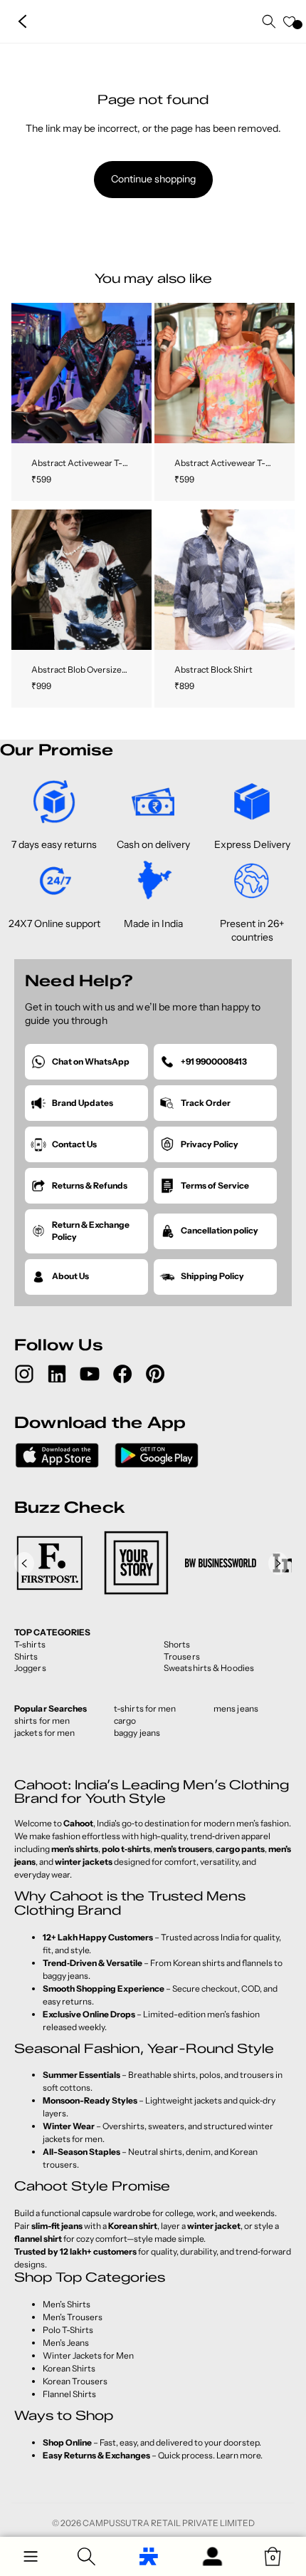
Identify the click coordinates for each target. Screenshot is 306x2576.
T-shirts (30, 1644)
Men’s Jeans (66, 2343)
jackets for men (45, 1733)
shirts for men (42, 1721)
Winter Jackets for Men (88, 2355)
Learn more (238, 2455)
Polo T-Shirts (68, 2330)
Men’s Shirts (67, 2304)
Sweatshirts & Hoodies (209, 1668)
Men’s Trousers (73, 2317)
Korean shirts (199, 1963)
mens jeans (236, 1708)
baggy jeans (137, 1733)
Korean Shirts (69, 2368)
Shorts (177, 1644)
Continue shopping (153, 179)
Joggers (30, 1668)
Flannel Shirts (69, 2394)
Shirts (26, 1656)
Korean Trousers (75, 2381)
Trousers (182, 1656)
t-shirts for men (145, 1708)
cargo (125, 1721)
